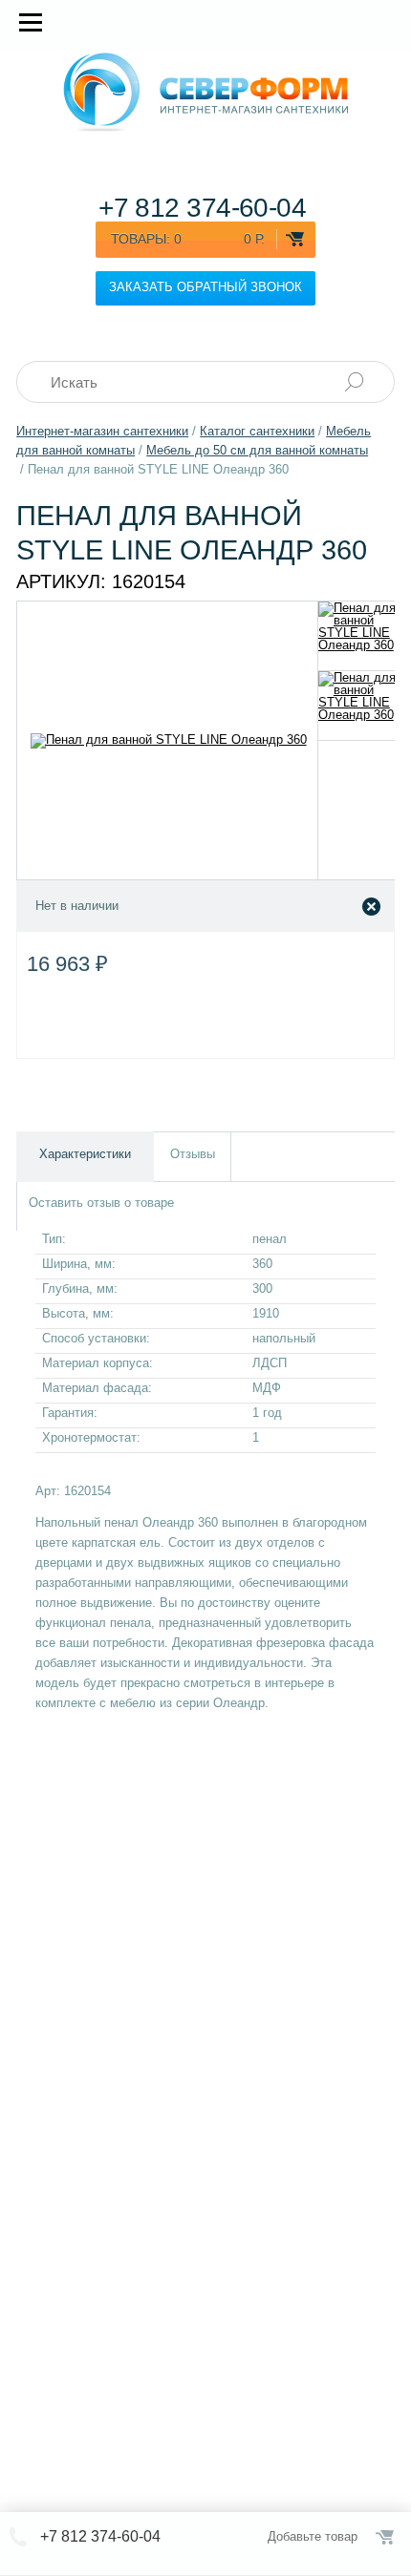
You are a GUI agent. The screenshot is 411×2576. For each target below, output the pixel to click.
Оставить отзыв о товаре (101, 1203)
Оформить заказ (386, 2537)
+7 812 (202, 208)
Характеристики (85, 1154)
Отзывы (193, 1154)
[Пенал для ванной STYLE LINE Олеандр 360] (357, 636)
